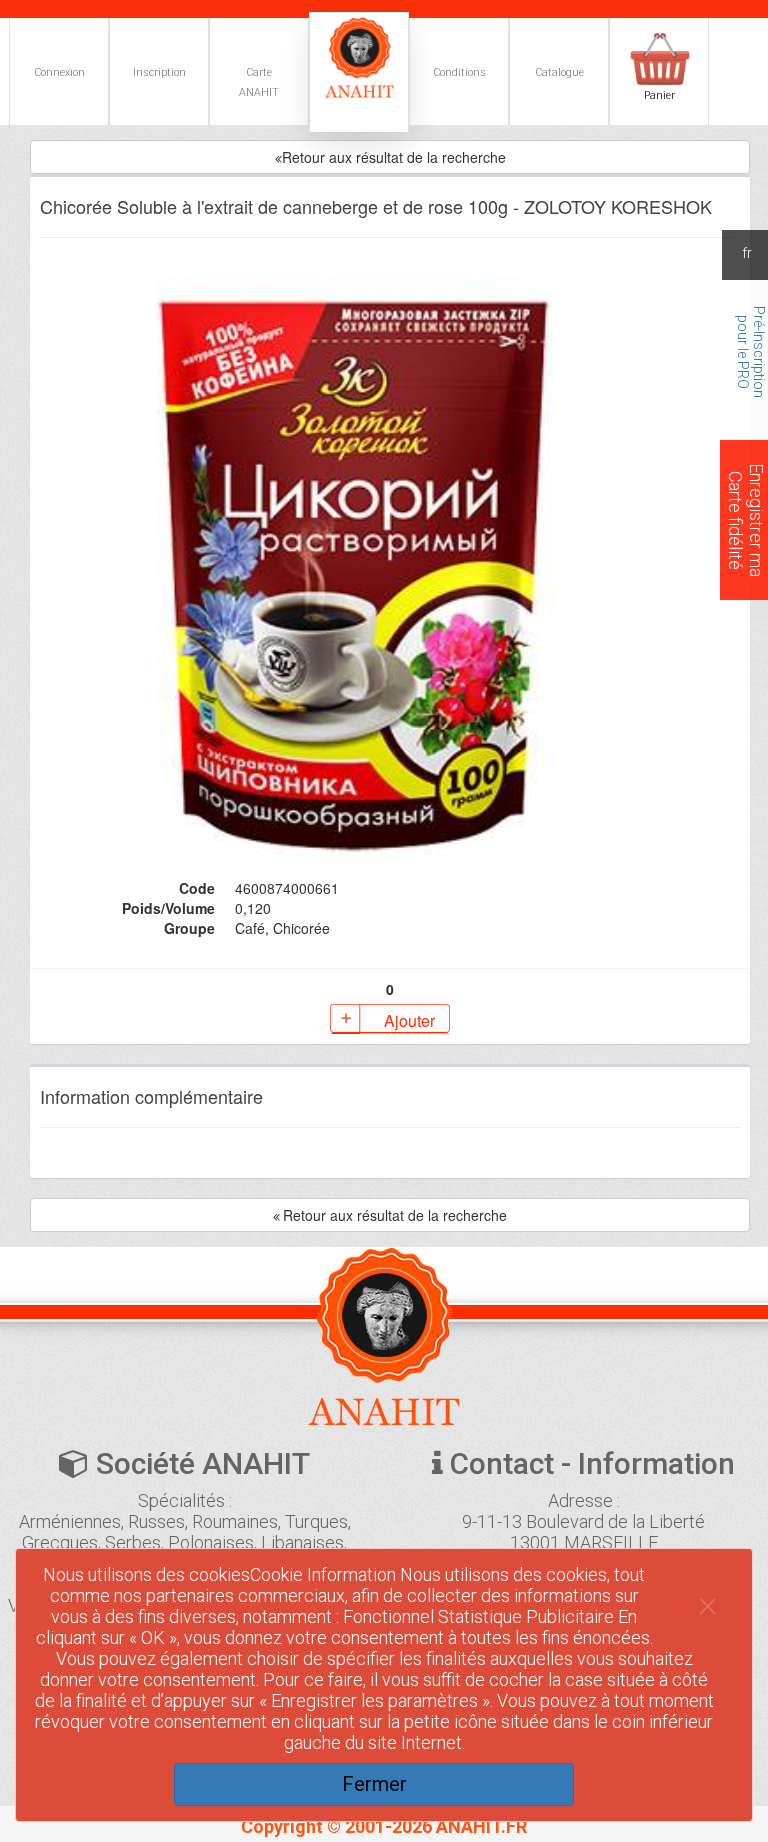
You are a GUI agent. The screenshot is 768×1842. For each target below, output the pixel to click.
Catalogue (559, 72)
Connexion (59, 72)
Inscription (159, 72)
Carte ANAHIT (259, 82)
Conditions (459, 72)
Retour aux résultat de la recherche (394, 157)
